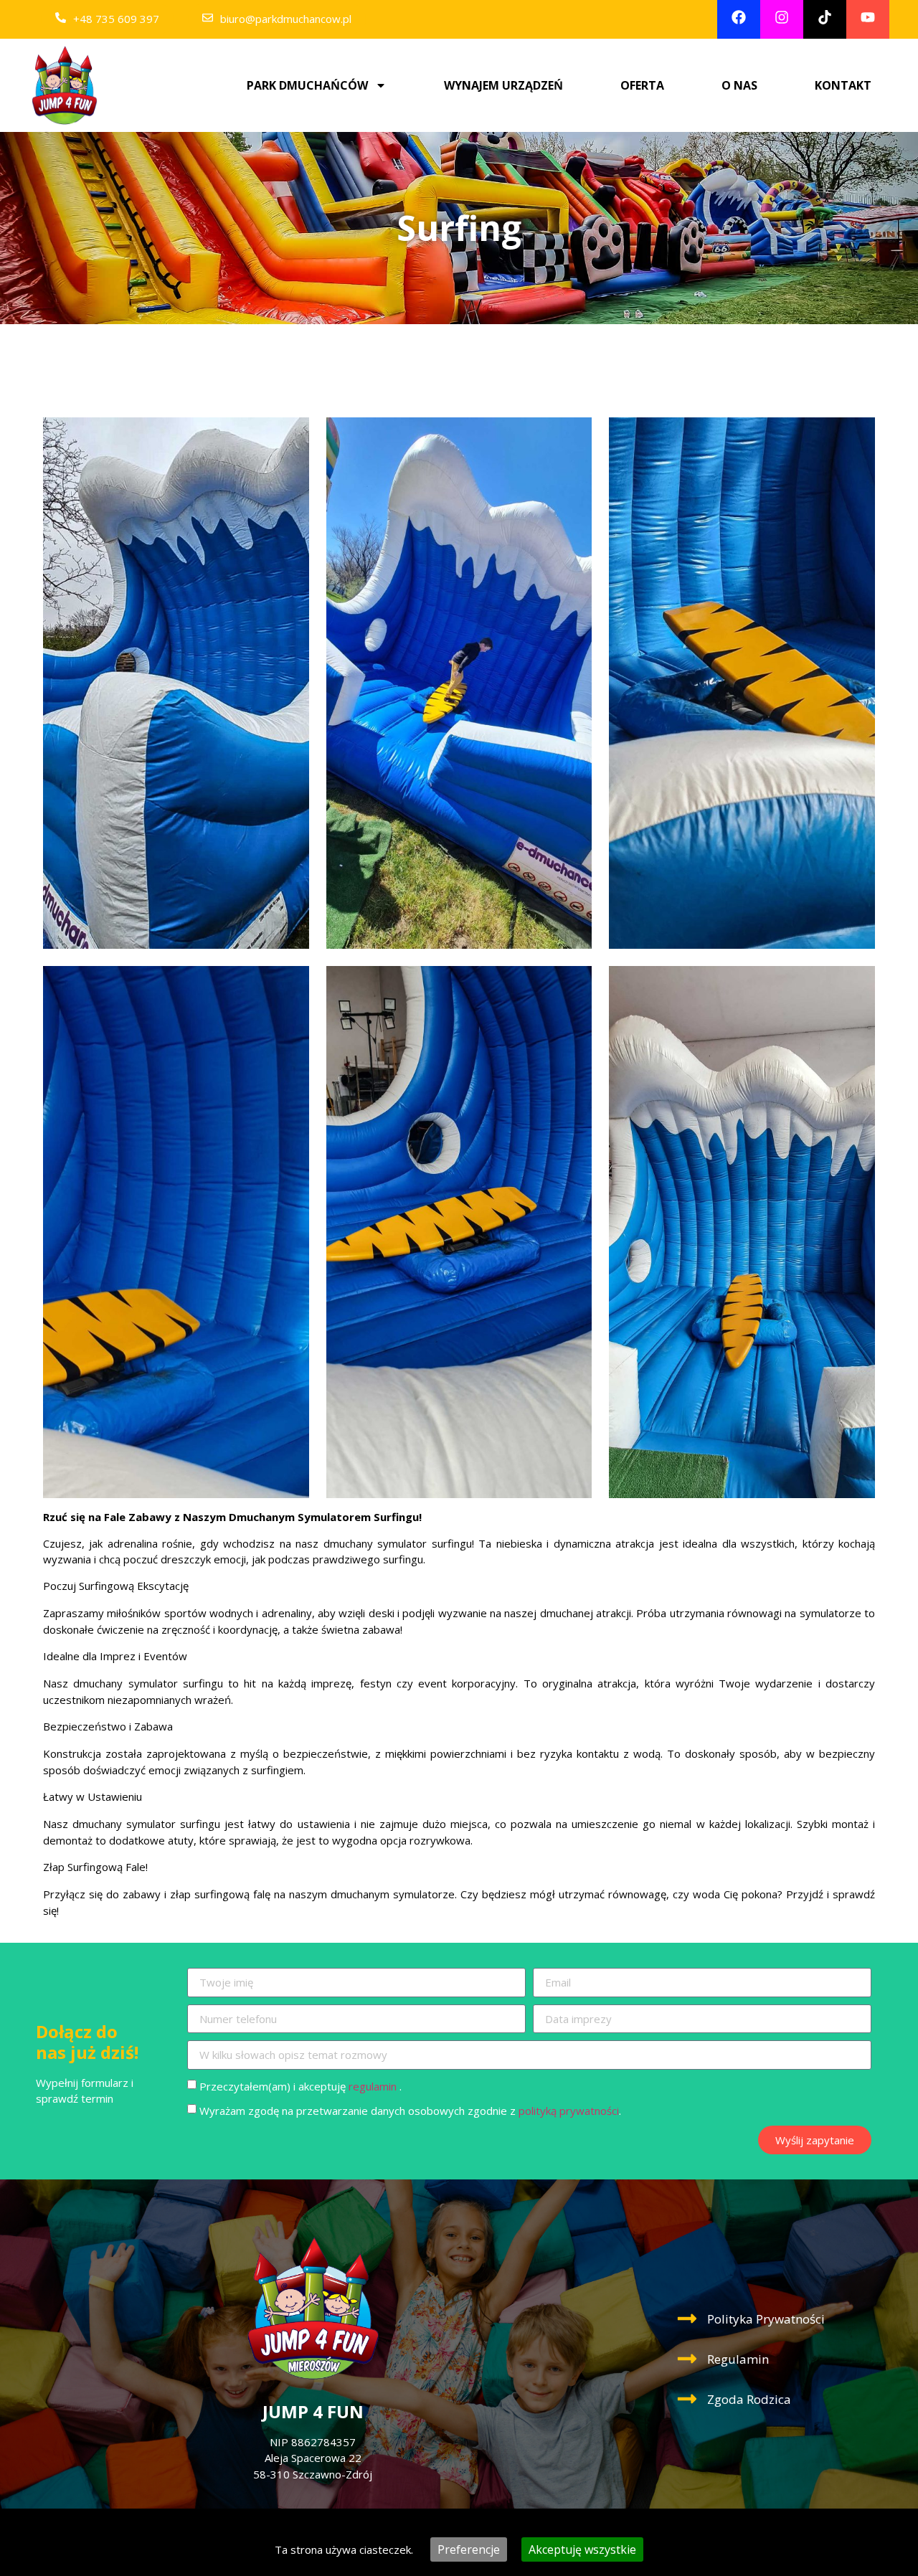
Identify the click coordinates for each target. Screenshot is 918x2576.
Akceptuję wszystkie (582, 2549)
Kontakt (843, 85)
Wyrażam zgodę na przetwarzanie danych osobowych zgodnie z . (410, 2111)
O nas (739, 85)
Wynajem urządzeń (503, 85)
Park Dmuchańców (307, 85)
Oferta (642, 85)
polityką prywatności (569, 2111)
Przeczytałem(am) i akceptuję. (301, 2086)
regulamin (373, 2086)
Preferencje (469, 2549)
